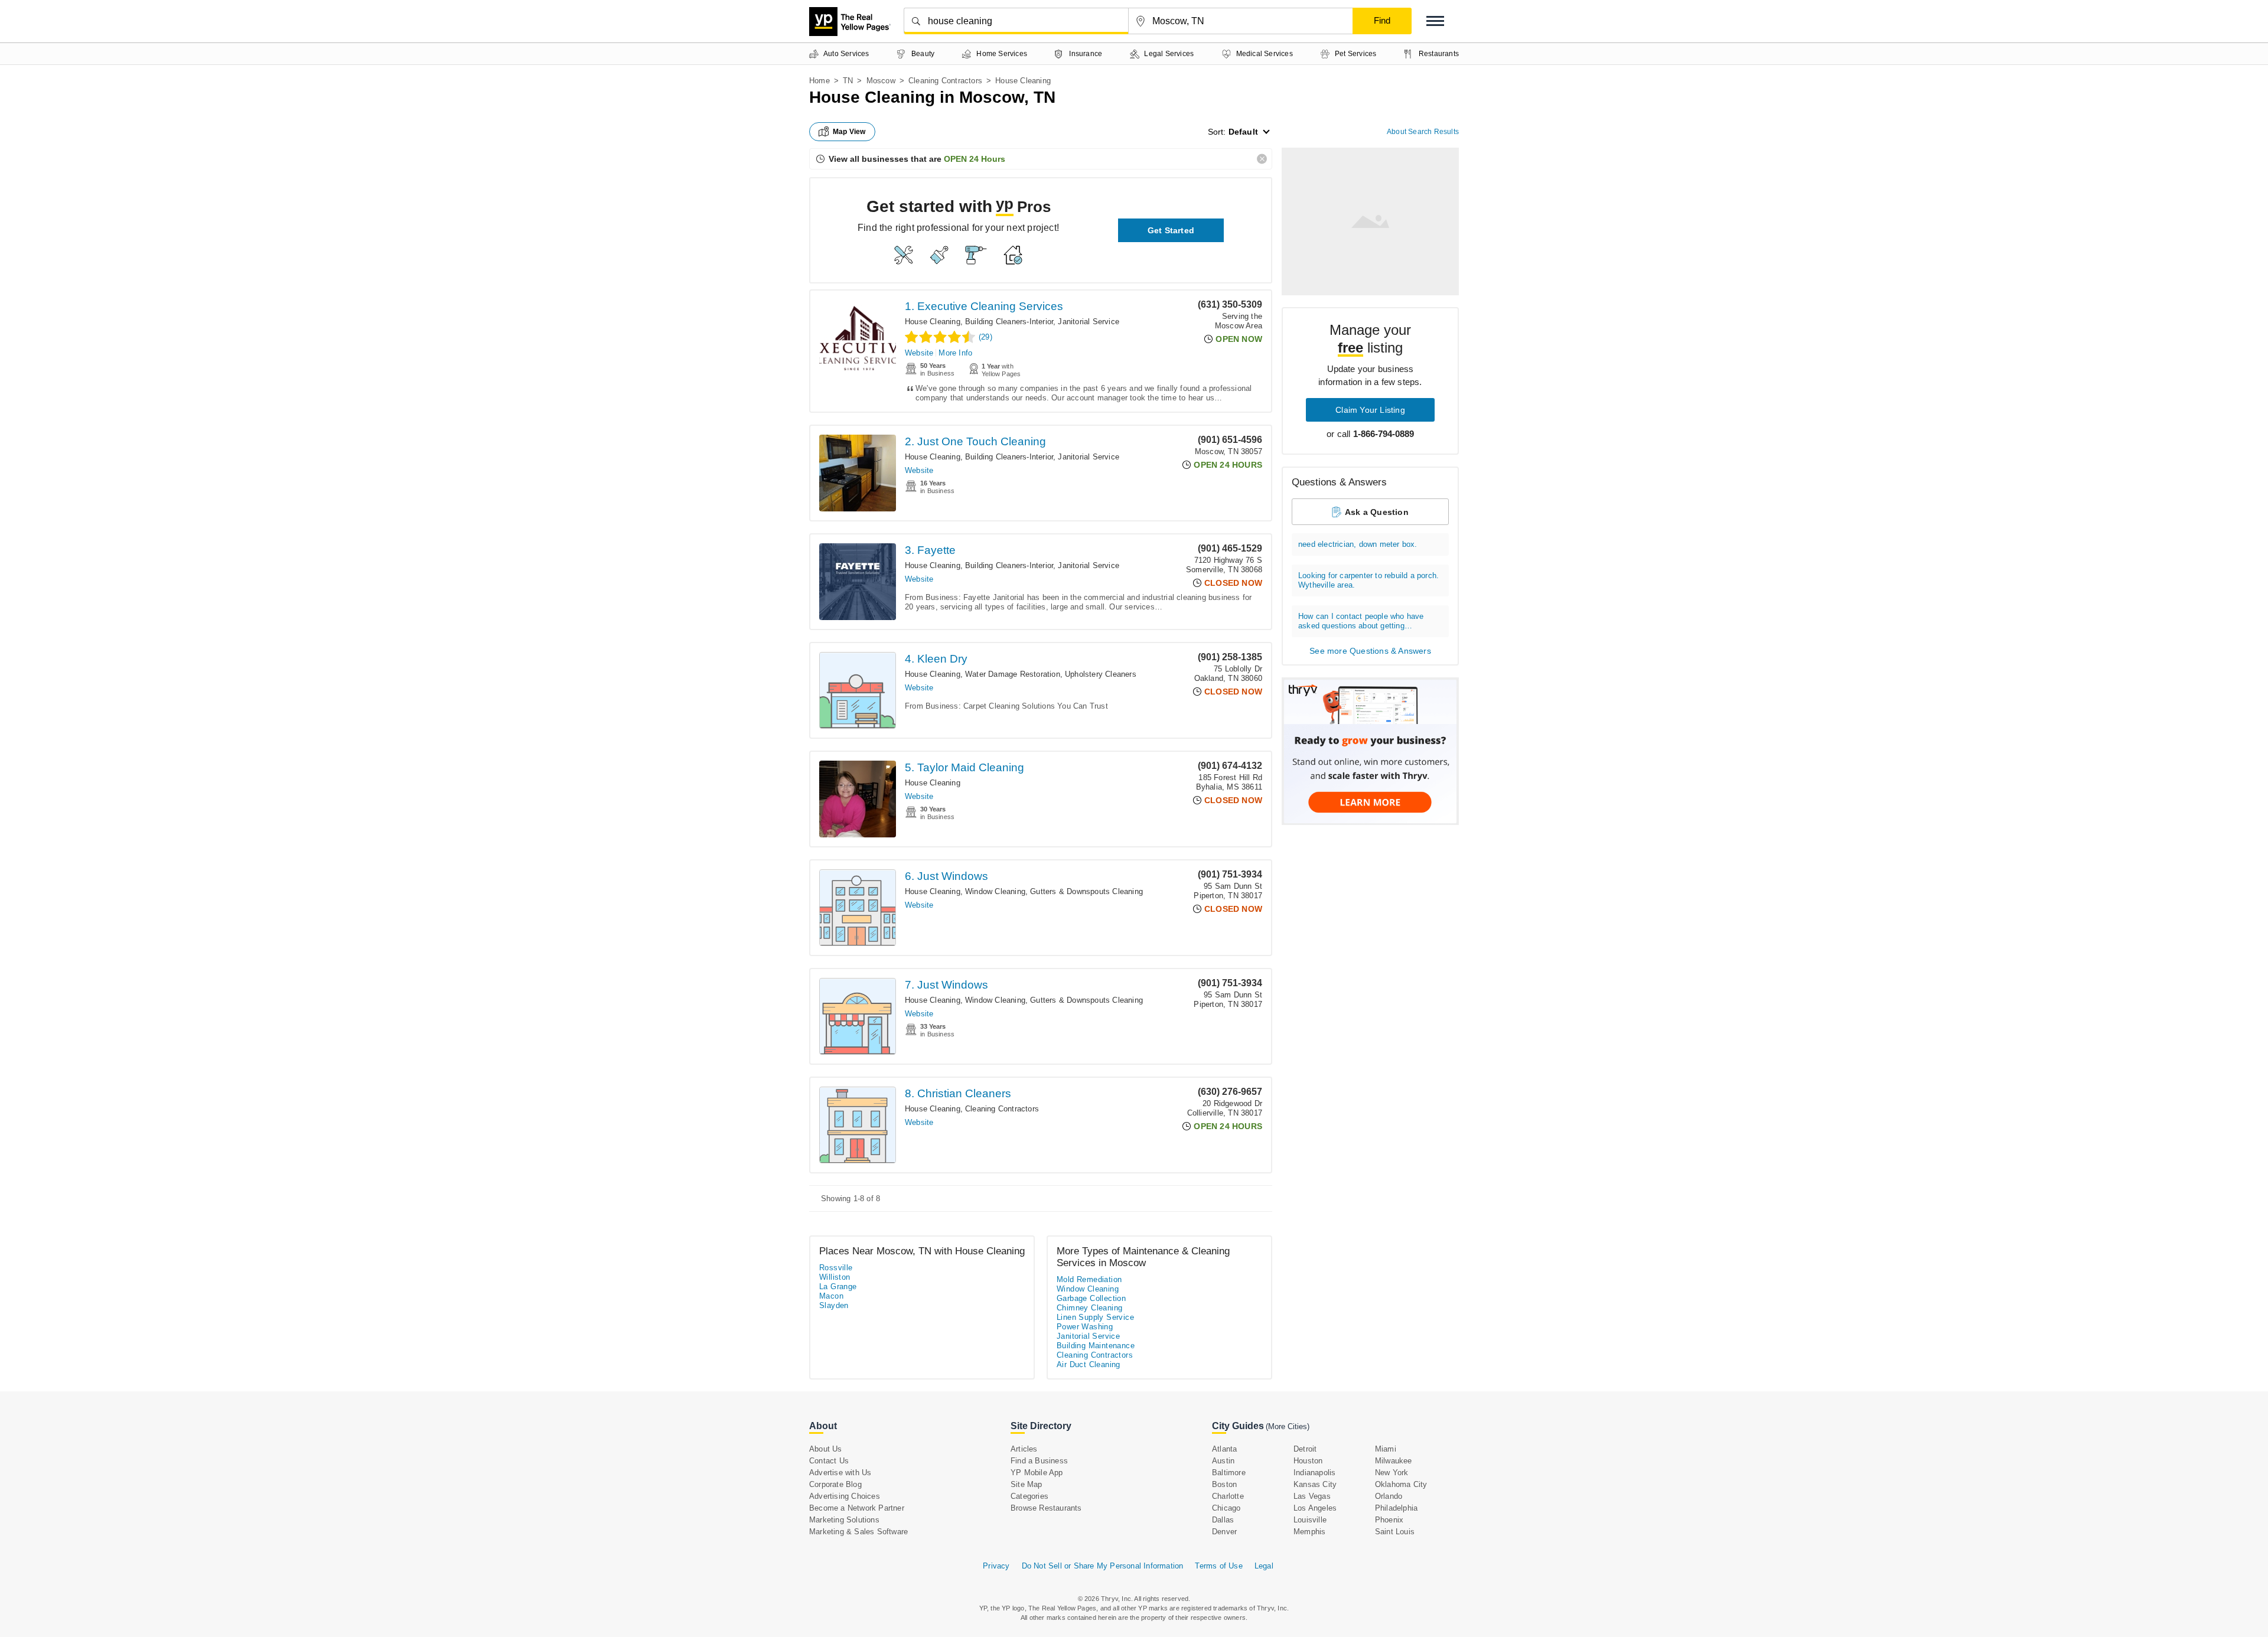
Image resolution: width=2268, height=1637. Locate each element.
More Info (955, 353)
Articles (1024, 1449)
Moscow (881, 81)
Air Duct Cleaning (1089, 1364)
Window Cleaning (995, 891)
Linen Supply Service (1095, 1317)
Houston (1308, 1461)
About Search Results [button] (1423, 132)
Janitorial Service (1089, 322)
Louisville (1310, 1520)
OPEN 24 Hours (975, 159)
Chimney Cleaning (1089, 1308)
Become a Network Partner (857, 1508)
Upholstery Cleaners (1101, 674)
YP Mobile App (1037, 1473)
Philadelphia (1396, 1508)
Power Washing (1085, 1327)
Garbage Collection (1091, 1298)
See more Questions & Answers (1370, 651)
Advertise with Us (840, 1473)
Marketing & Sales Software (858, 1532)
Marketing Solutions (844, 1520)
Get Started (1171, 230)
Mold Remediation (1089, 1279)
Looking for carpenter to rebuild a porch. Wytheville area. (1368, 580)
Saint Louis (1395, 1532)
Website (919, 353)
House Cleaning (933, 322)
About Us (826, 1449)
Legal (1264, 1566)
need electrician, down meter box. (1358, 544)
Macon (831, 1296)
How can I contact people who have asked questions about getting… (1361, 621)
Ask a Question (1377, 512)
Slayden (834, 1305)
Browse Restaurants (1046, 1508)
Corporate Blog (835, 1484)
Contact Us (829, 1461)
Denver (1224, 1532)
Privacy (996, 1566)
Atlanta (1224, 1449)
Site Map (1027, 1484)
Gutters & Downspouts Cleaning (1086, 891)
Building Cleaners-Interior (1009, 322)
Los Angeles (1315, 1508)
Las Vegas (1312, 1496)
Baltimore (1229, 1473)
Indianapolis (1314, 1473)
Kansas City (1315, 1484)
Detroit (1305, 1449)
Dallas (1223, 1520)
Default (1243, 132)
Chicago (1226, 1508)
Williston (835, 1277)
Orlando (1389, 1496)
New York (1392, 1473)
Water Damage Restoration (1013, 674)
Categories (1029, 1496)
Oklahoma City (1401, 1484)
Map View (849, 132)
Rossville (836, 1268)
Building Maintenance (1096, 1346)
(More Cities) (1288, 1426)
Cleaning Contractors (945, 81)
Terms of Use (1218, 1566)
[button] (1435, 21)
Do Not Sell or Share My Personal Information (1103, 1566)
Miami (1386, 1449)
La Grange (838, 1287)
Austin (1223, 1461)
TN (848, 81)
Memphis (1309, 1532)
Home (819, 81)
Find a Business (1039, 1461)
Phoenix (1389, 1520)
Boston (1224, 1484)
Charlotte (1228, 1496)
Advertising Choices (845, 1496)
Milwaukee (1394, 1461)
